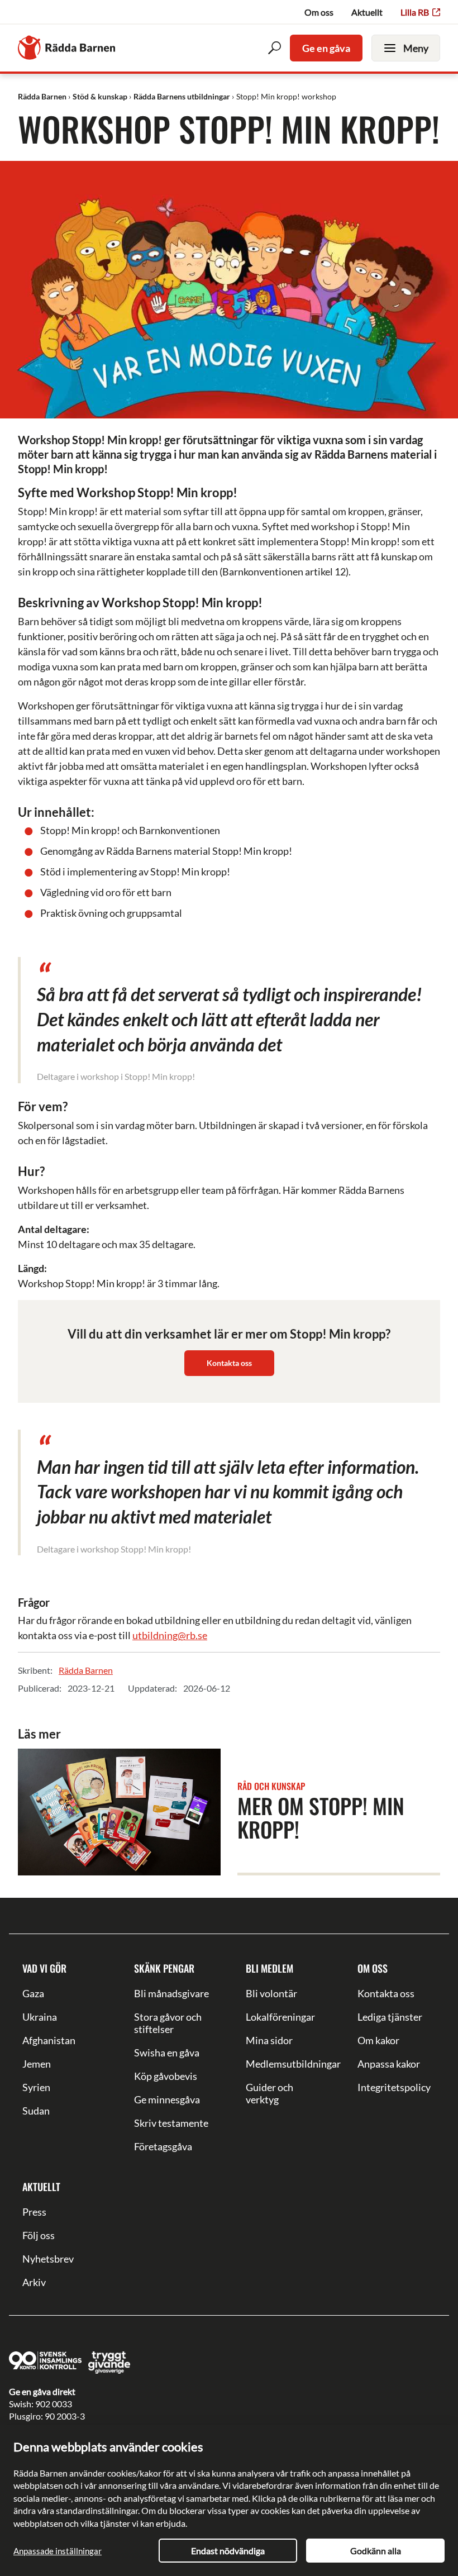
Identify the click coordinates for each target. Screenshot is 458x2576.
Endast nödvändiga (228, 2551)
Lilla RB (415, 12)
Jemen (37, 2064)
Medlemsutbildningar (285, 2064)
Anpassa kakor (389, 2064)
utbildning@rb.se (170, 1635)
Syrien (36, 2087)
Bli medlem (269, 1968)
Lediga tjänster (390, 2017)
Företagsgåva (163, 2146)
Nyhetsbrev (48, 2259)
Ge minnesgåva (167, 2099)
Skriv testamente (171, 2123)
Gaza (33, 1993)
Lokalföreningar (280, 2017)
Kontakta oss (229, 1363)
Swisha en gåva (167, 2053)
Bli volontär (271, 1993)
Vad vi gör (44, 1968)
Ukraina (40, 2017)
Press (34, 2212)
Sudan (36, 2111)
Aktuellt (367, 12)
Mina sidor (269, 2040)
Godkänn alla (376, 2551)
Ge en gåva (326, 48)
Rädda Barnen (86, 1670)
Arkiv (34, 2282)
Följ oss (39, 2235)
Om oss (319, 12)
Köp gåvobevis (166, 2076)
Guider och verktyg (269, 2093)
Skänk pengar (164, 1968)
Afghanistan (49, 2040)
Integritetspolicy (394, 2087)
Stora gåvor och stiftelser (168, 2023)
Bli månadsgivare (171, 1993)
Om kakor (378, 2040)
